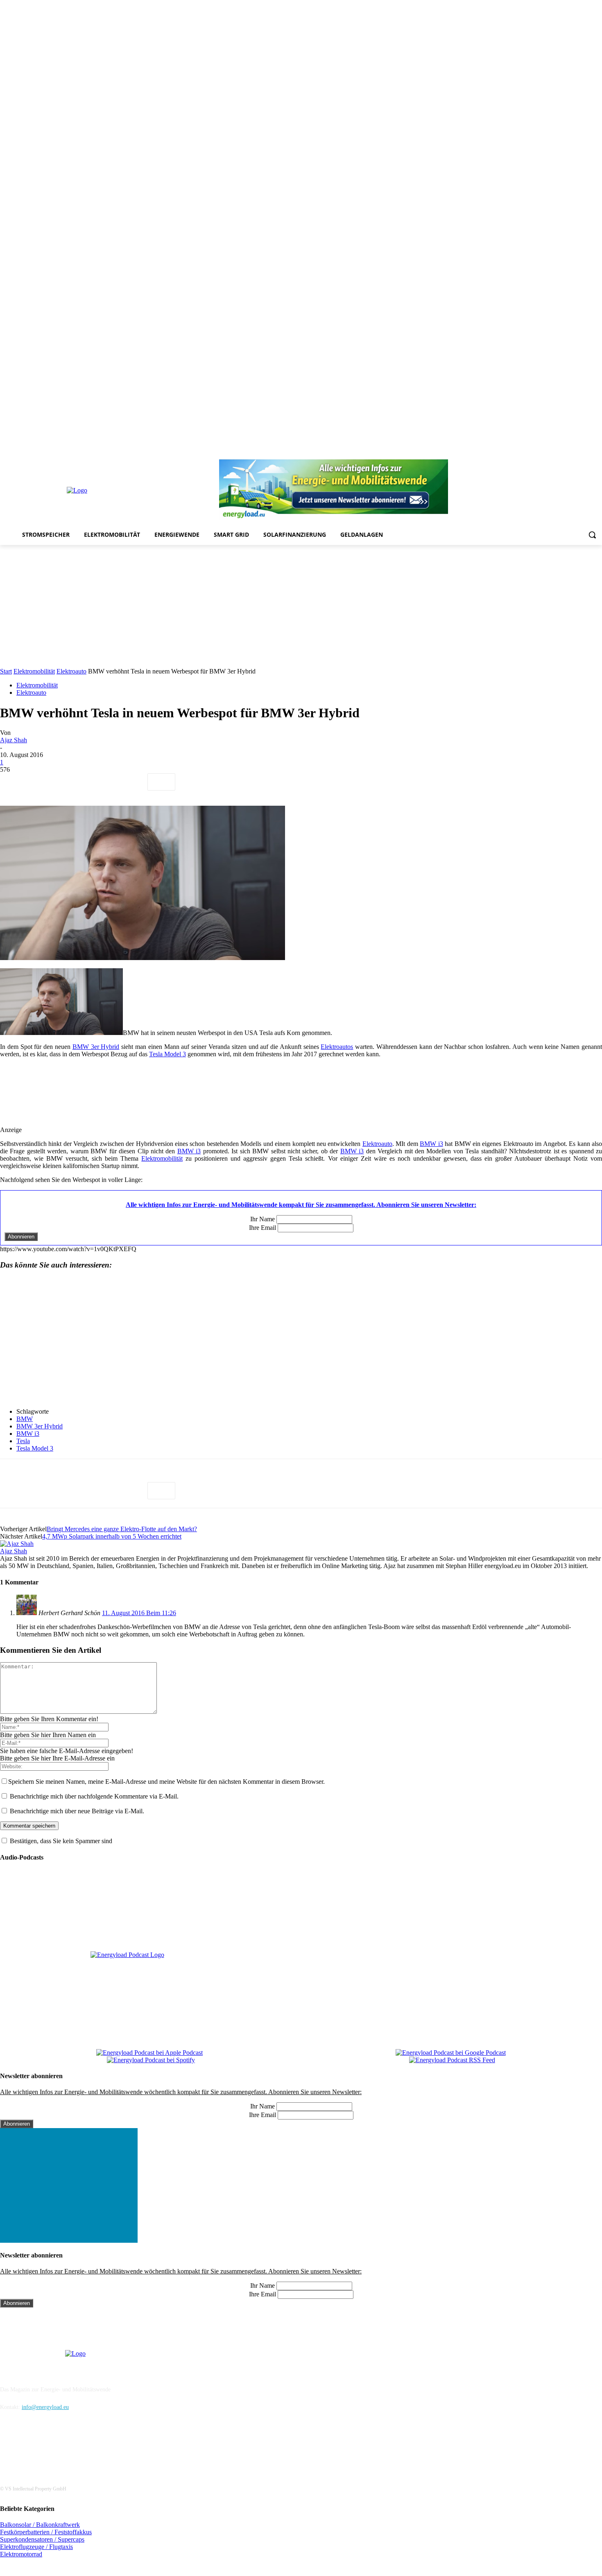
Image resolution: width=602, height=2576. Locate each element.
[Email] (131, 782)
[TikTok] (575, 454)
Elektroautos (337, 1047)
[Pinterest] (552, 454)
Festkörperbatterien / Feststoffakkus (46, 2532)
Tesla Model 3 (167, 1054)
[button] (592, 535)
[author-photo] (17, 1544)
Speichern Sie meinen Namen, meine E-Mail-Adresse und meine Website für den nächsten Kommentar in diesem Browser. (166, 1782)
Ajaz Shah (14, 740)
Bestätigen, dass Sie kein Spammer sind (60, 1841)
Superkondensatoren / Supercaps (42, 2539)
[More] (161, 782)
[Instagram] (529, 454)
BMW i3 (431, 1144)
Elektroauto (71, 671)
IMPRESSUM (23, 2368)
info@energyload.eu (45, 2407)
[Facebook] (518, 454)
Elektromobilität (34, 671)
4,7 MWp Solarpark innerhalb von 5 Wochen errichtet (112, 1536)
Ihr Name (263, 1219)
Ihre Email (263, 1228)
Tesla (23, 1441)
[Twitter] (586, 454)
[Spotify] (563, 454)
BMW (25, 1419)
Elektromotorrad (21, 2554)
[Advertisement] (301, 606)
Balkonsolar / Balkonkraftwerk (40, 2525)
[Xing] (597, 454)
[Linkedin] (540, 454)
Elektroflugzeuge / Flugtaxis (36, 2547)
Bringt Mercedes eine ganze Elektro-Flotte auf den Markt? (122, 1529)
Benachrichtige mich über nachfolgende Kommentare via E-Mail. (94, 1796)
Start (6, 671)
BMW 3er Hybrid (96, 1047)
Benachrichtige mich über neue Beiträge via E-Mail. (77, 1811)
